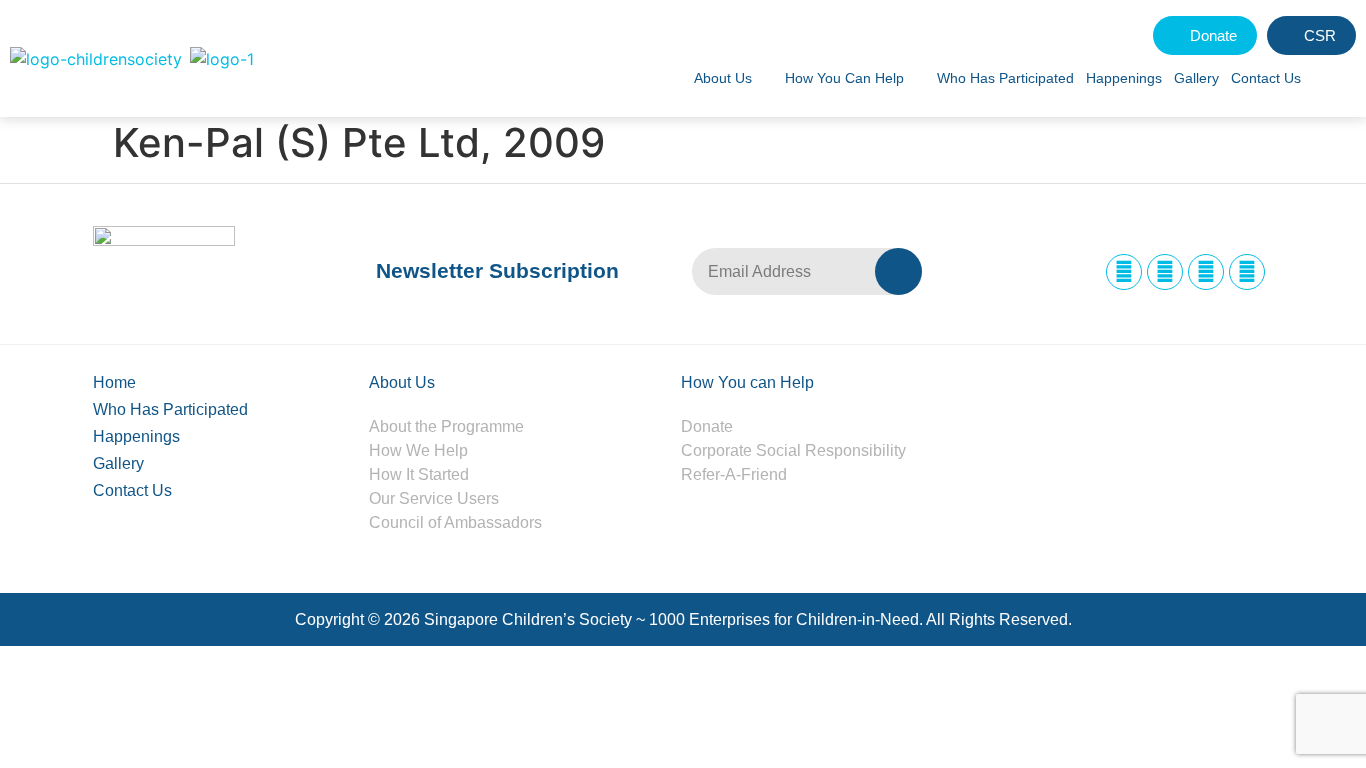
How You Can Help (844, 78)
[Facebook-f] (1124, 272)
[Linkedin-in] (1206, 272)
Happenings (1124, 78)
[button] (1334, 78)
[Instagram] (1165, 272)
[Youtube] (1247, 272)
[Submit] (898, 271)
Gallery (1196, 78)
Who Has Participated (1005, 78)
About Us (723, 78)
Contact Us (1266, 78)
